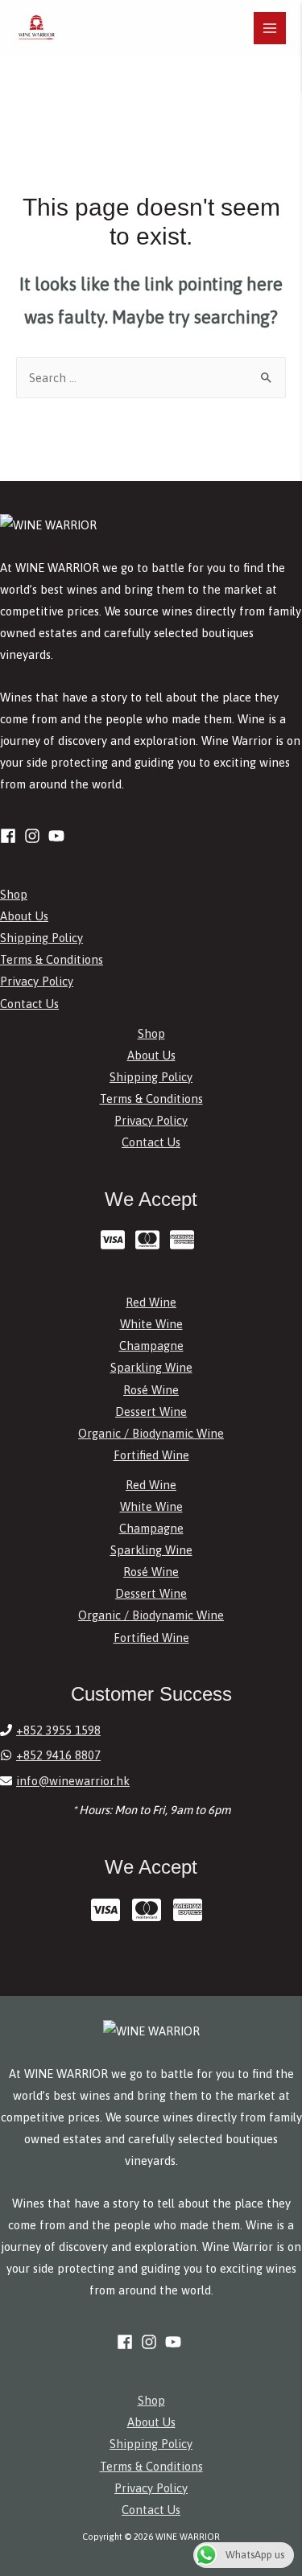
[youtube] (59, 836)
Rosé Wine (151, 1390)
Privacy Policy (37, 981)
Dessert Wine (151, 1411)
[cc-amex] (186, 1240)
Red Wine (151, 1302)
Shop (14, 894)
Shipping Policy (41, 938)
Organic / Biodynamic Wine (151, 1433)
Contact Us (29, 1004)
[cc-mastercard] (151, 1240)
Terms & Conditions (52, 959)
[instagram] (35, 836)
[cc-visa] (116, 1240)
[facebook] (10, 836)
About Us (24, 916)
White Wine (151, 1324)
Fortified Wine (151, 1455)
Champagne (151, 1346)
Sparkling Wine (151, 1367)
